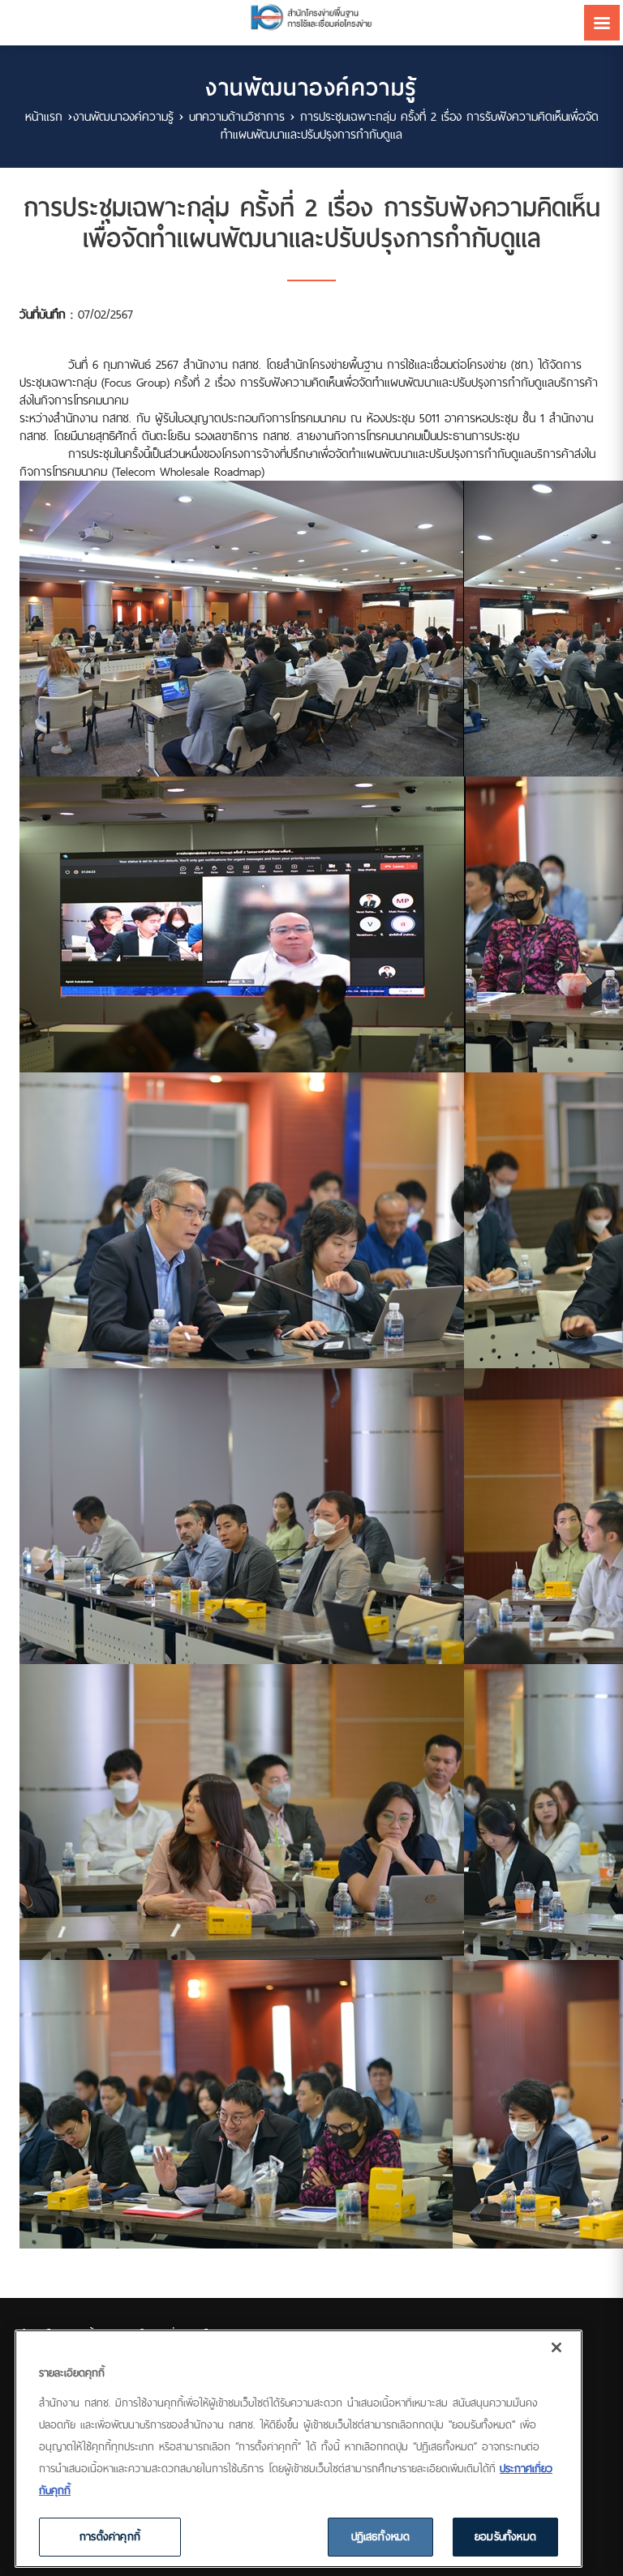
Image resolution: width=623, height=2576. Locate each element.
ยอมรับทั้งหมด (505, 2536)
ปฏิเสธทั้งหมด (381, 2536)
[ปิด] (556, 2347)
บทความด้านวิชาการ (237, 116)
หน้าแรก (44, 116)
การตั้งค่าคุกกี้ (110, 2536)
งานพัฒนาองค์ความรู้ (123, 116)
